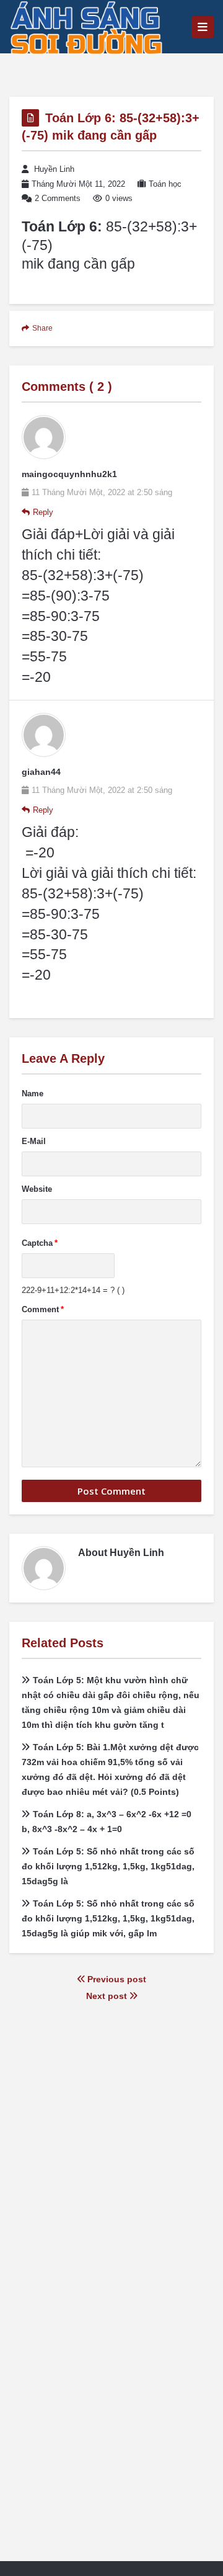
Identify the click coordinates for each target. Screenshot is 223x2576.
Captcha (40, 1243)
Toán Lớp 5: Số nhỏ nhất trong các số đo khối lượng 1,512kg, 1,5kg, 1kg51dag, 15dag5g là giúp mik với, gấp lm (108, 1918)
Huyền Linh (54, 169)
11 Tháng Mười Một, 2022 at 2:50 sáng (102, 492)
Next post (108, 1996)
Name (33, 1093)
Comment (43, 1309)
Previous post (116, 1979)
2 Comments (58, 198)
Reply (43, 512)
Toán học (165, 184)
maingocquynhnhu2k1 (69, 474)
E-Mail (34, 1141)
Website (37, 1189)
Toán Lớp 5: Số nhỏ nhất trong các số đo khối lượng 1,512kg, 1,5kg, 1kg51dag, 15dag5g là (108, 1866)
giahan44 (41, 772)
